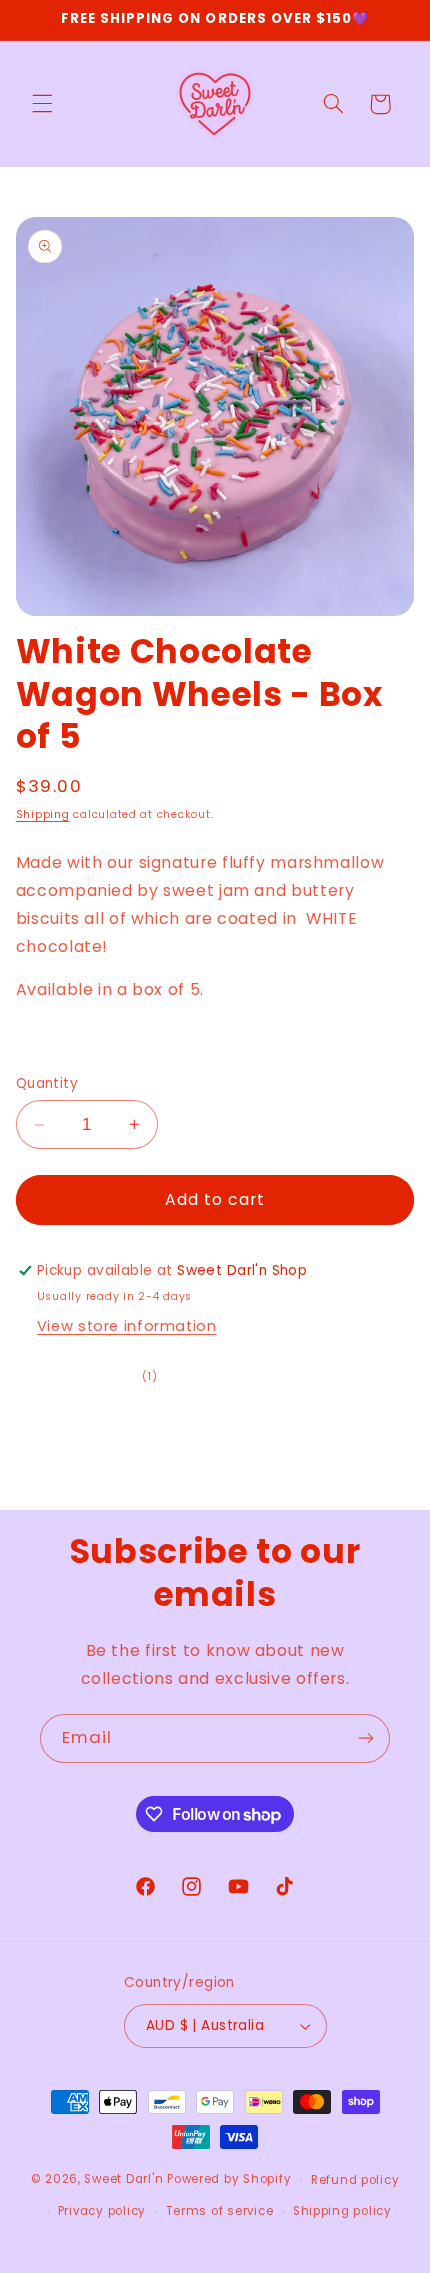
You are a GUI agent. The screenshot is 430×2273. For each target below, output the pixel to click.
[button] (42, 104)
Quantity (47, 1083)
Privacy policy (102, 2211)
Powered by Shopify (229, 2180)
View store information (127, 1326)
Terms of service (220, 2211)
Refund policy (355, 2180)
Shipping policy (342, 2211)
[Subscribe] (366, 1738)
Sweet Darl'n (123, 2180)
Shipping (43, 814)
